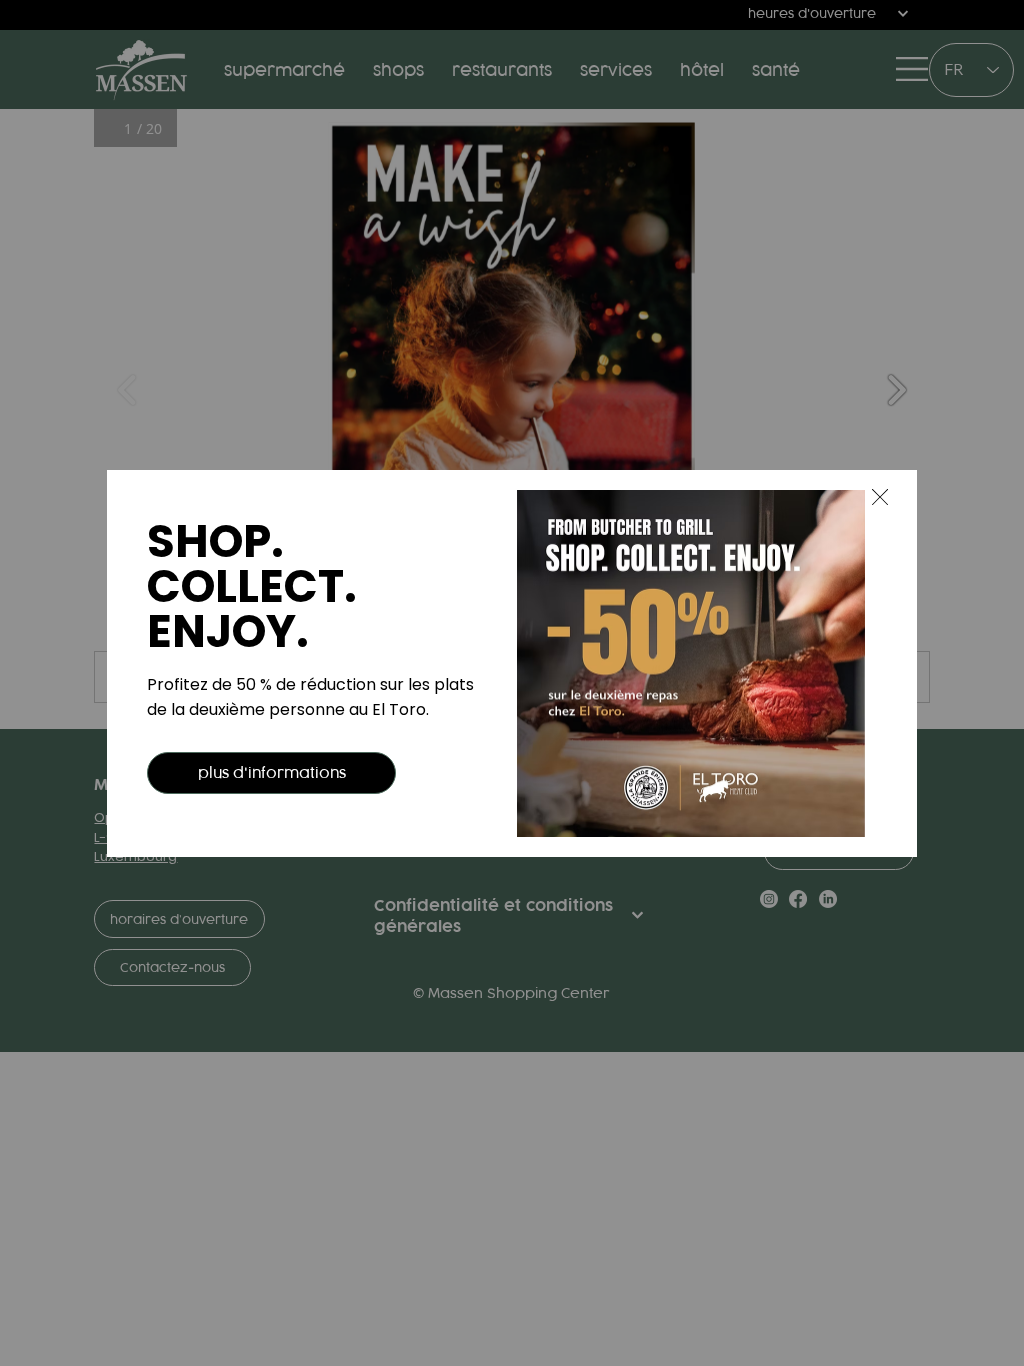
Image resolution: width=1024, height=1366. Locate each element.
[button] (880, 498)
